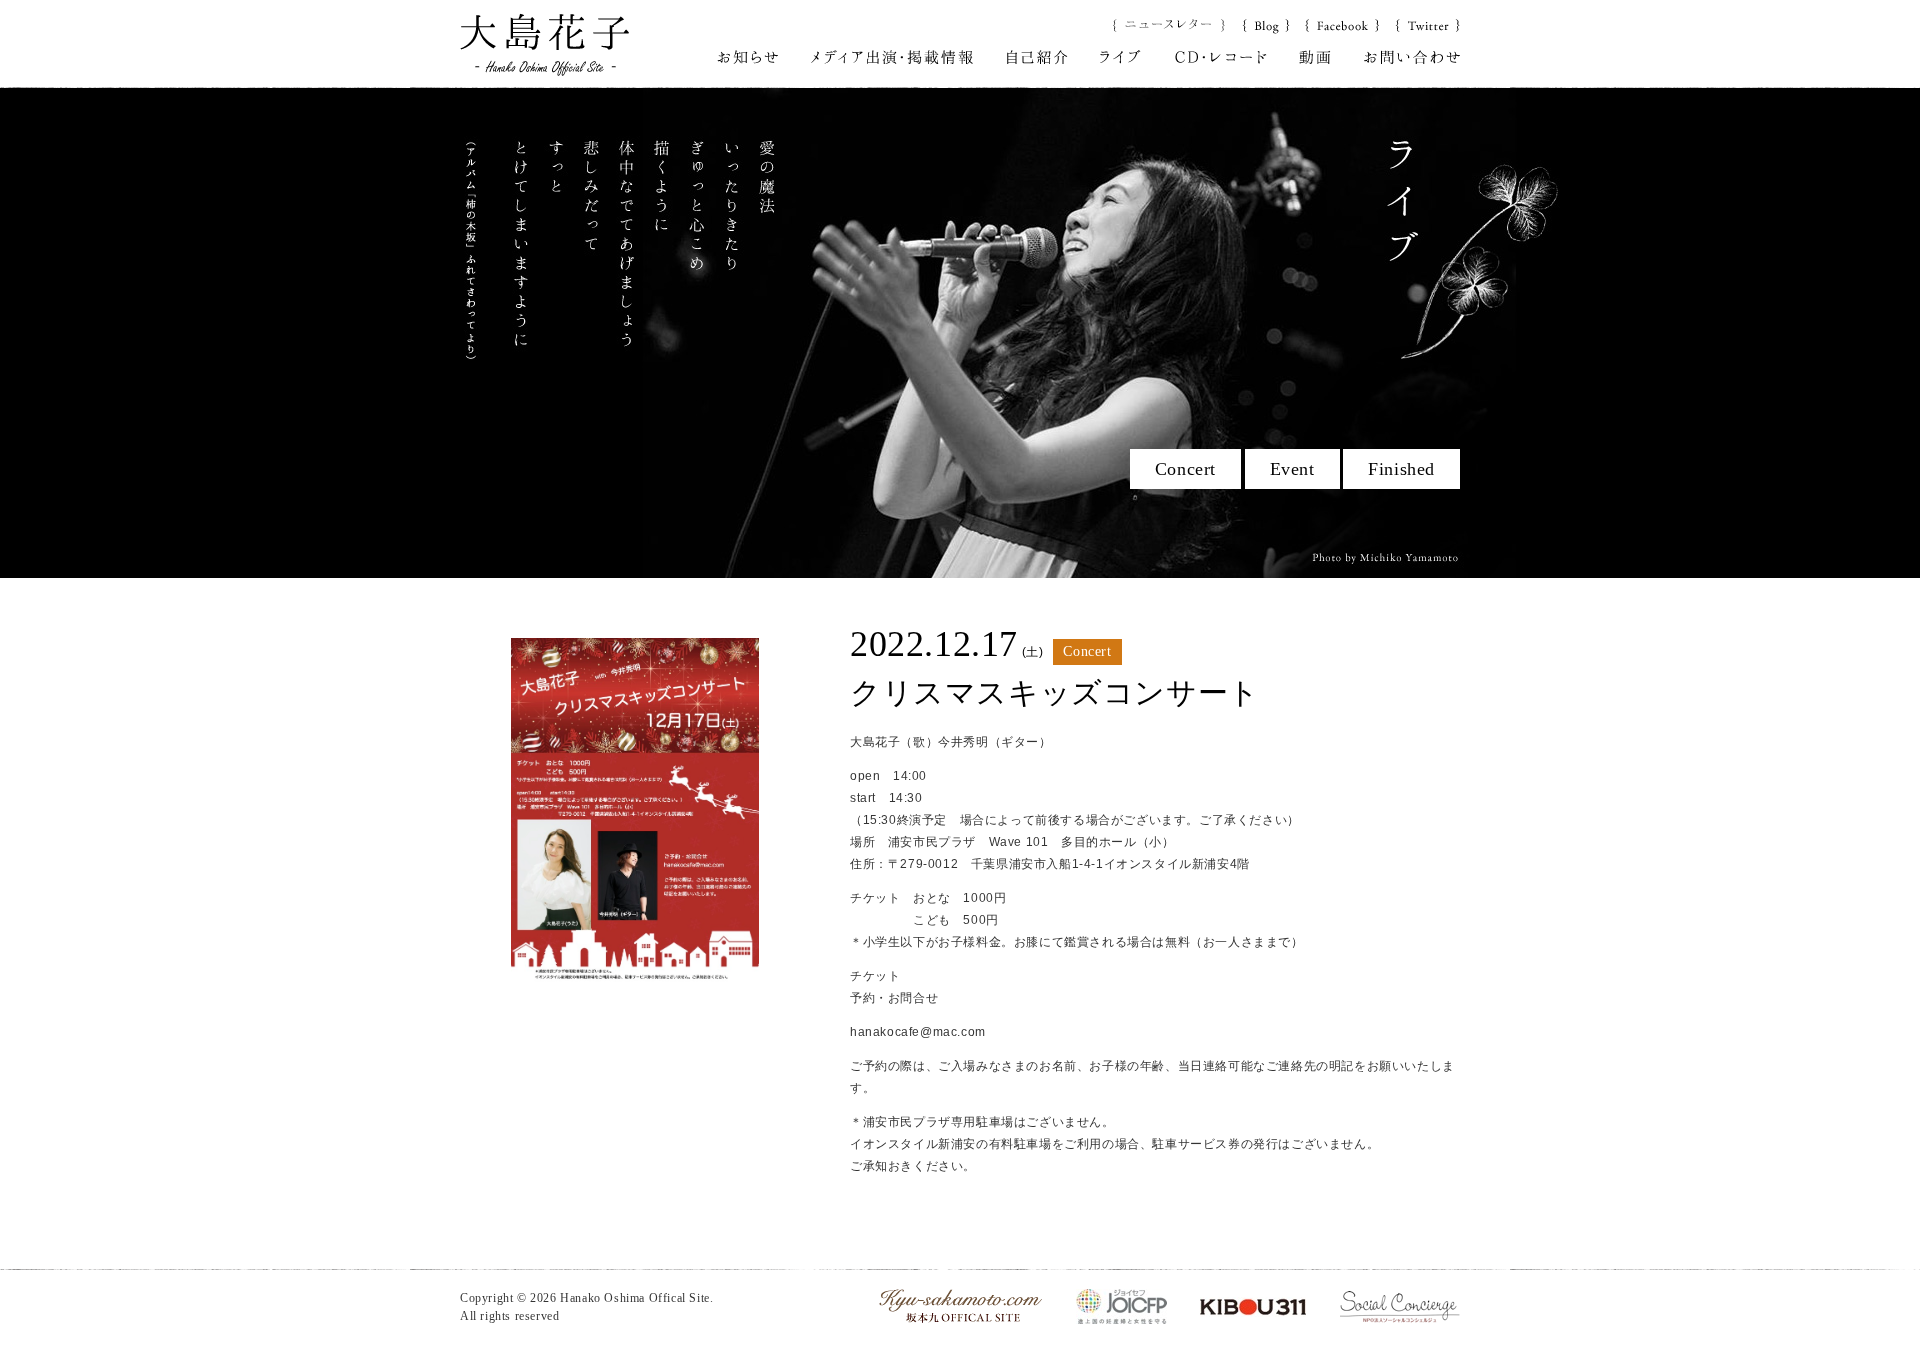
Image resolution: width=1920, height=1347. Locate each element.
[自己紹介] (1037, 56)
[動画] (1315, 56)
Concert (1185, 469)
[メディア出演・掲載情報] (892, 56)
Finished (1401, 469)
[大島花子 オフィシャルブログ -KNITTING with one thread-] (1266, 24)
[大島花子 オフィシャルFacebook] (1342, 24)
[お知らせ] (747, 56)
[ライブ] (1120, 56)
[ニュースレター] (1169, 24)
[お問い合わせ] (1412, 56)
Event (1292, 469)
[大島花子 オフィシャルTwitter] (1427, 24)
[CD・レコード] (1220, 56)
